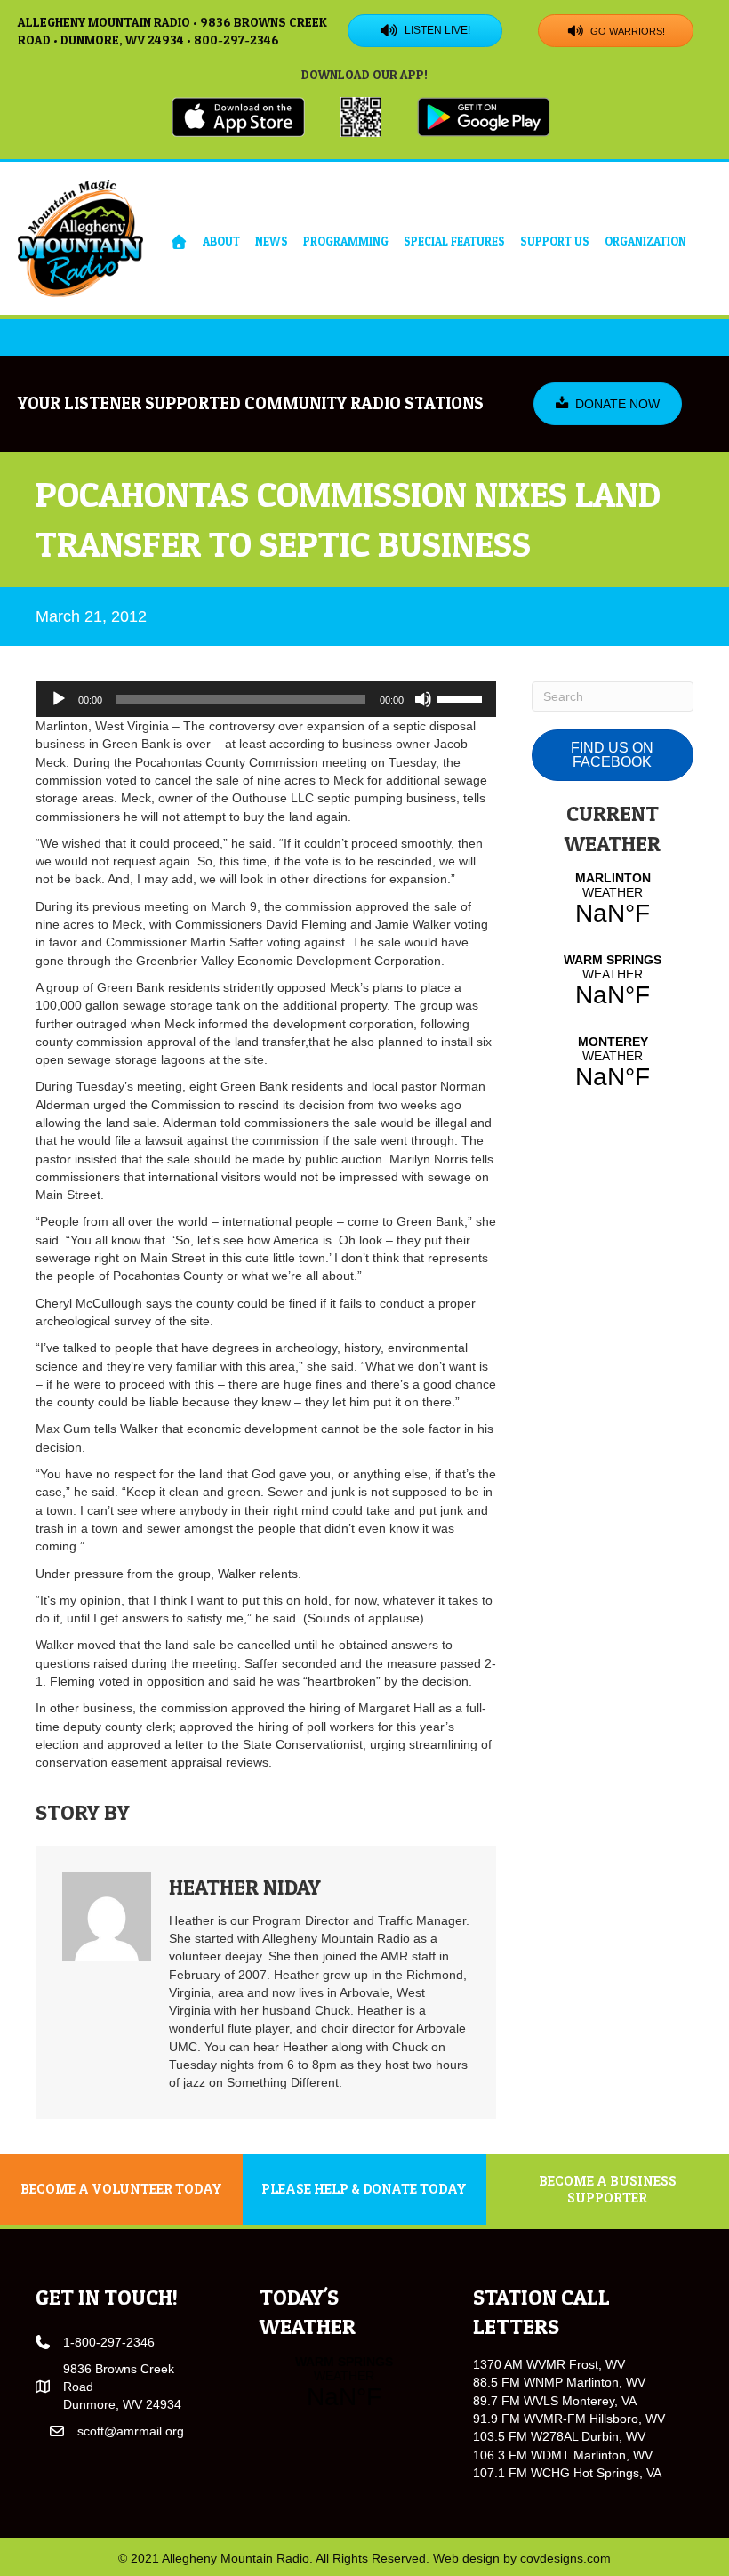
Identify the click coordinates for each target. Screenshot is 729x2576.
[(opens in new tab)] (238, 116)
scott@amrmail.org (131, 2431)
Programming (346, 241)
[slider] (462, 697)
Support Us (555, 241)
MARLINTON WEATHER (613, 899)
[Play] (59, 699)
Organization (645, 241)
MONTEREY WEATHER (613, 1063)
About (221, 241)
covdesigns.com (565, 2558)
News (272, 241)
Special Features (454, 241)
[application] (266, 699)
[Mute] (423, 699)
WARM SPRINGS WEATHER (613, 981)
